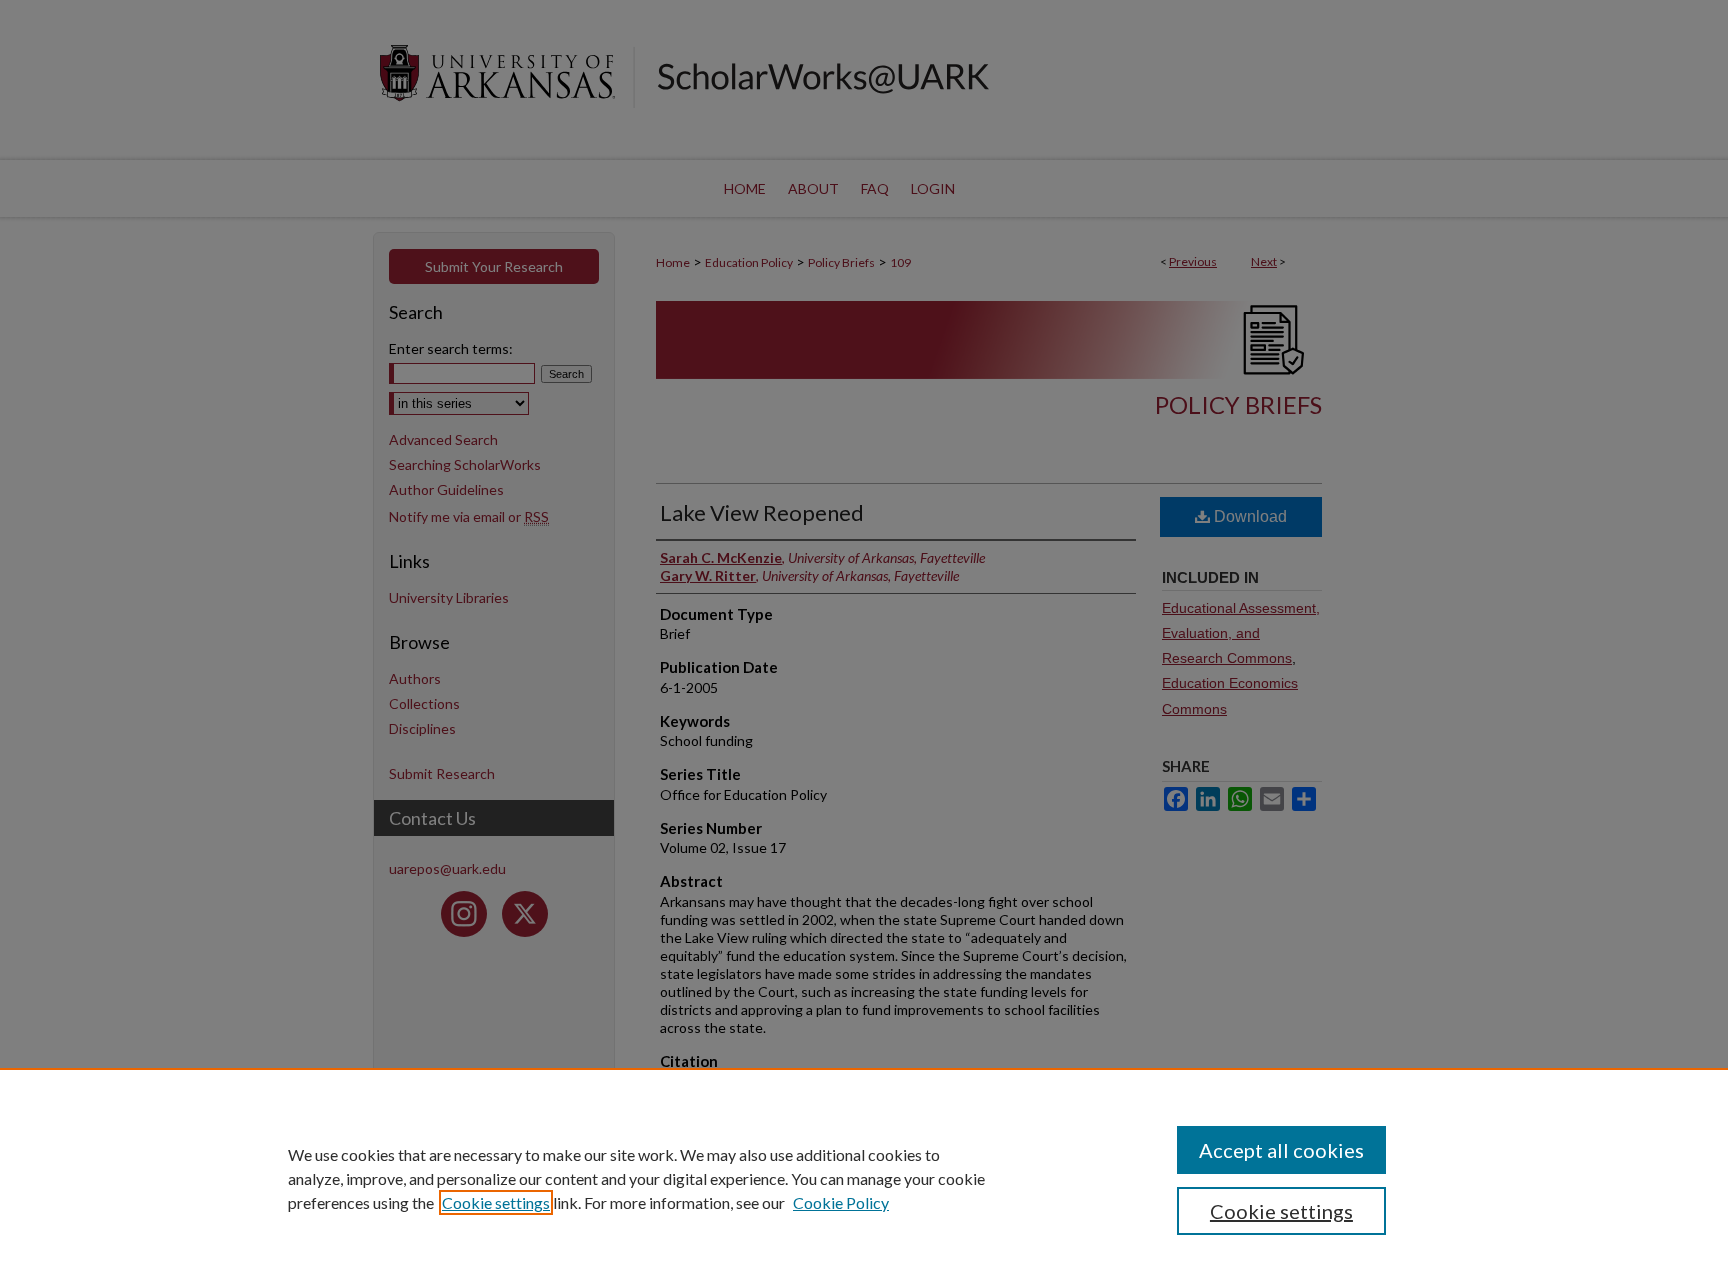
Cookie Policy (841, 1202)
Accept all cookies (1281, 1150)
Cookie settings (496, 1202)
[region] (864, 1178)
